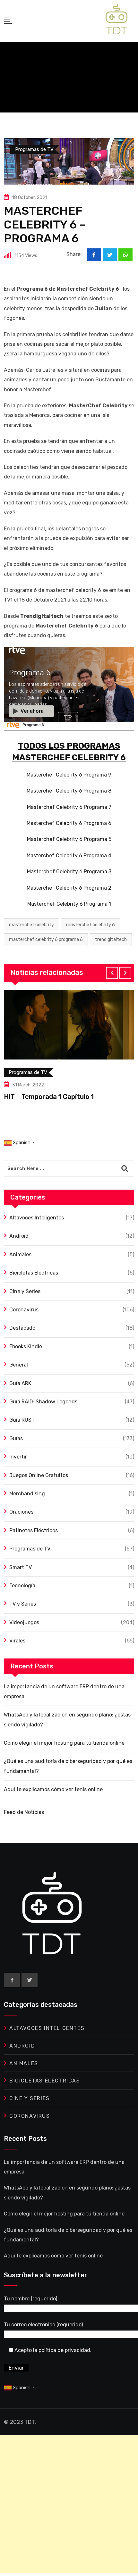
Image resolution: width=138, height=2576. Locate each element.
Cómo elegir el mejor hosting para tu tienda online (64, 1743)
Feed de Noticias (24, 1812)
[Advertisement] (69, 2504)
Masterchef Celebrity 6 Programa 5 (69, 839)
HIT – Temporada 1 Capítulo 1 (49, 1097)
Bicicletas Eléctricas (34, 1273)
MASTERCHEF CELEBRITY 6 (91, 925)
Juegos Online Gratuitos (39, 1475)
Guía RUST (22, 1420)
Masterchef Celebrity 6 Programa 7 (69, 807)
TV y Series (23, 1604)
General (19, 1365)
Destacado (22, 1328)
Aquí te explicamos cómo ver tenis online (53, 1789)
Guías (16, 1438)
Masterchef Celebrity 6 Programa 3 (69, 872)
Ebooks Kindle (26, 1346)
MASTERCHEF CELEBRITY (31, 925)
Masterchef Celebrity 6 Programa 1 (69, 904)
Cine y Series (25, 1291)
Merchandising (27, 1494)
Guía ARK (20, 1383)
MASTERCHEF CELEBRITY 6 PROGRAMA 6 (46, 939)
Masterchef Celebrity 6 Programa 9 (69, 775)
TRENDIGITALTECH (111, 939)
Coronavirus (24, 1310)
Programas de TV (30, 1549)
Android (19, 1236)
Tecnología (22, 1586)
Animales (20, 1255)
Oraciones (21, 1512)
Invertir (18, 1457)
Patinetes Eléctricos (34, 1530)
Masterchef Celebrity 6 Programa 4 (69, 856)
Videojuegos (24, 1622)
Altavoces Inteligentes (37, 1218)
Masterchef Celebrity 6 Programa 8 (69, 791)
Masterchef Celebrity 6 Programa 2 (69, 888)
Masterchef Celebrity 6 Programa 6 (69, 823)
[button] (112, 973)
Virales (17, 1641)
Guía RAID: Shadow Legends (43, 1402)
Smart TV (21, 1567)
